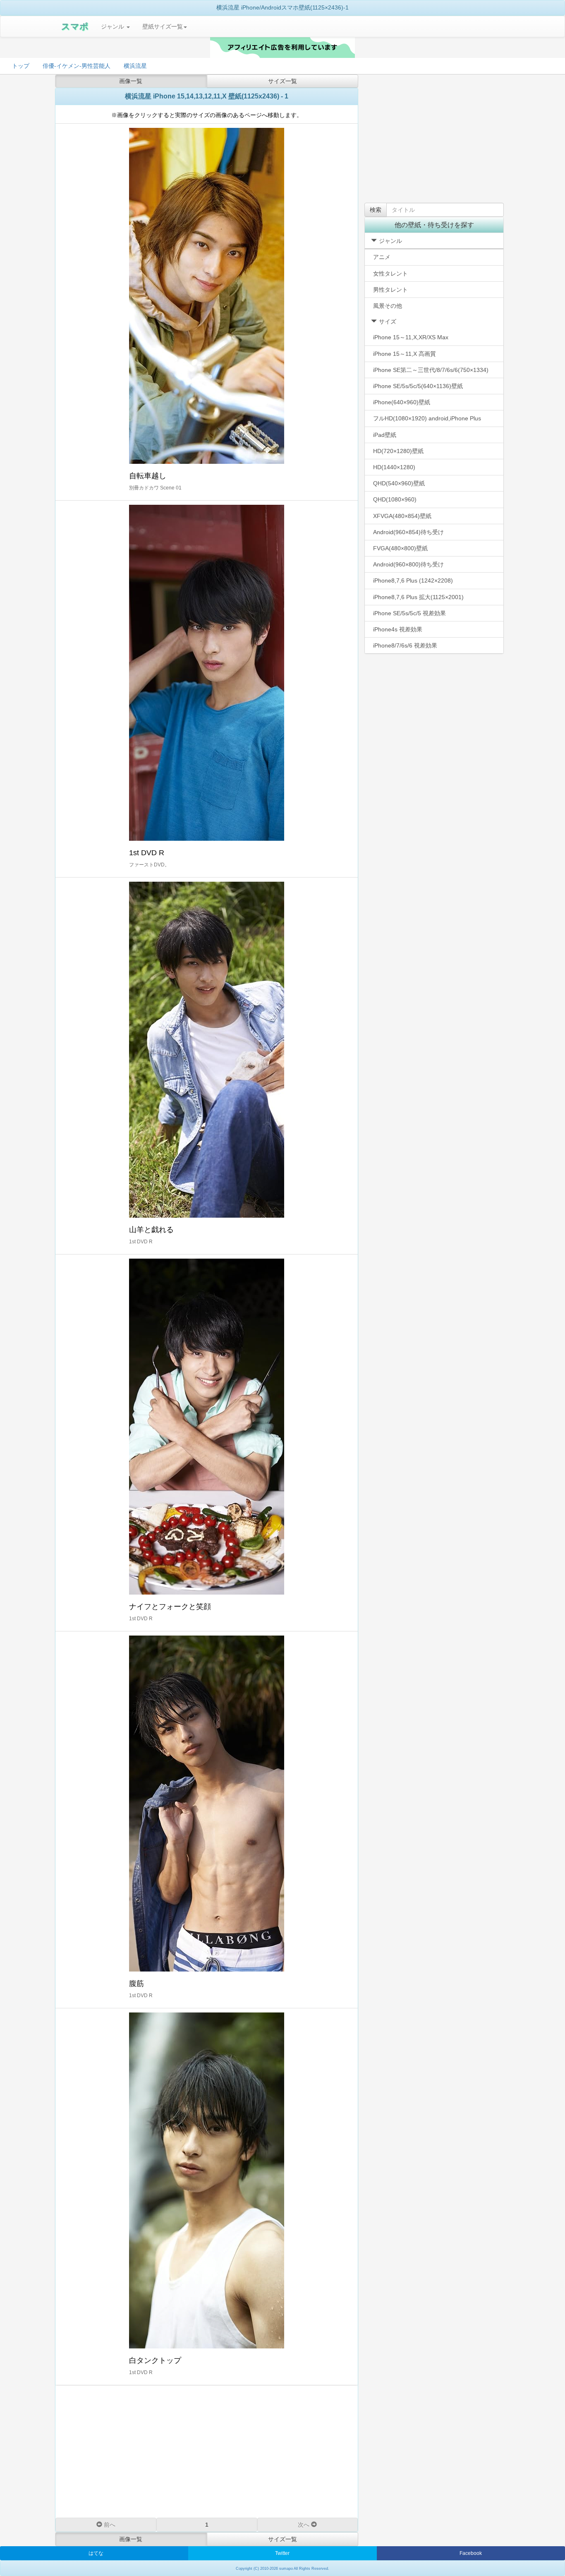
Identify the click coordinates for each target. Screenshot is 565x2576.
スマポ (75, 26)
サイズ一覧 (282, 81)
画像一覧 (131, 81)
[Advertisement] (207, 2451)
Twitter (282, 2553)
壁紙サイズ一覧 (163, 26)
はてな (96, 2553)
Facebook (471, 2553)
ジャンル (113, 26)
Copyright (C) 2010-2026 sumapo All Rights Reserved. (282, 2569)
